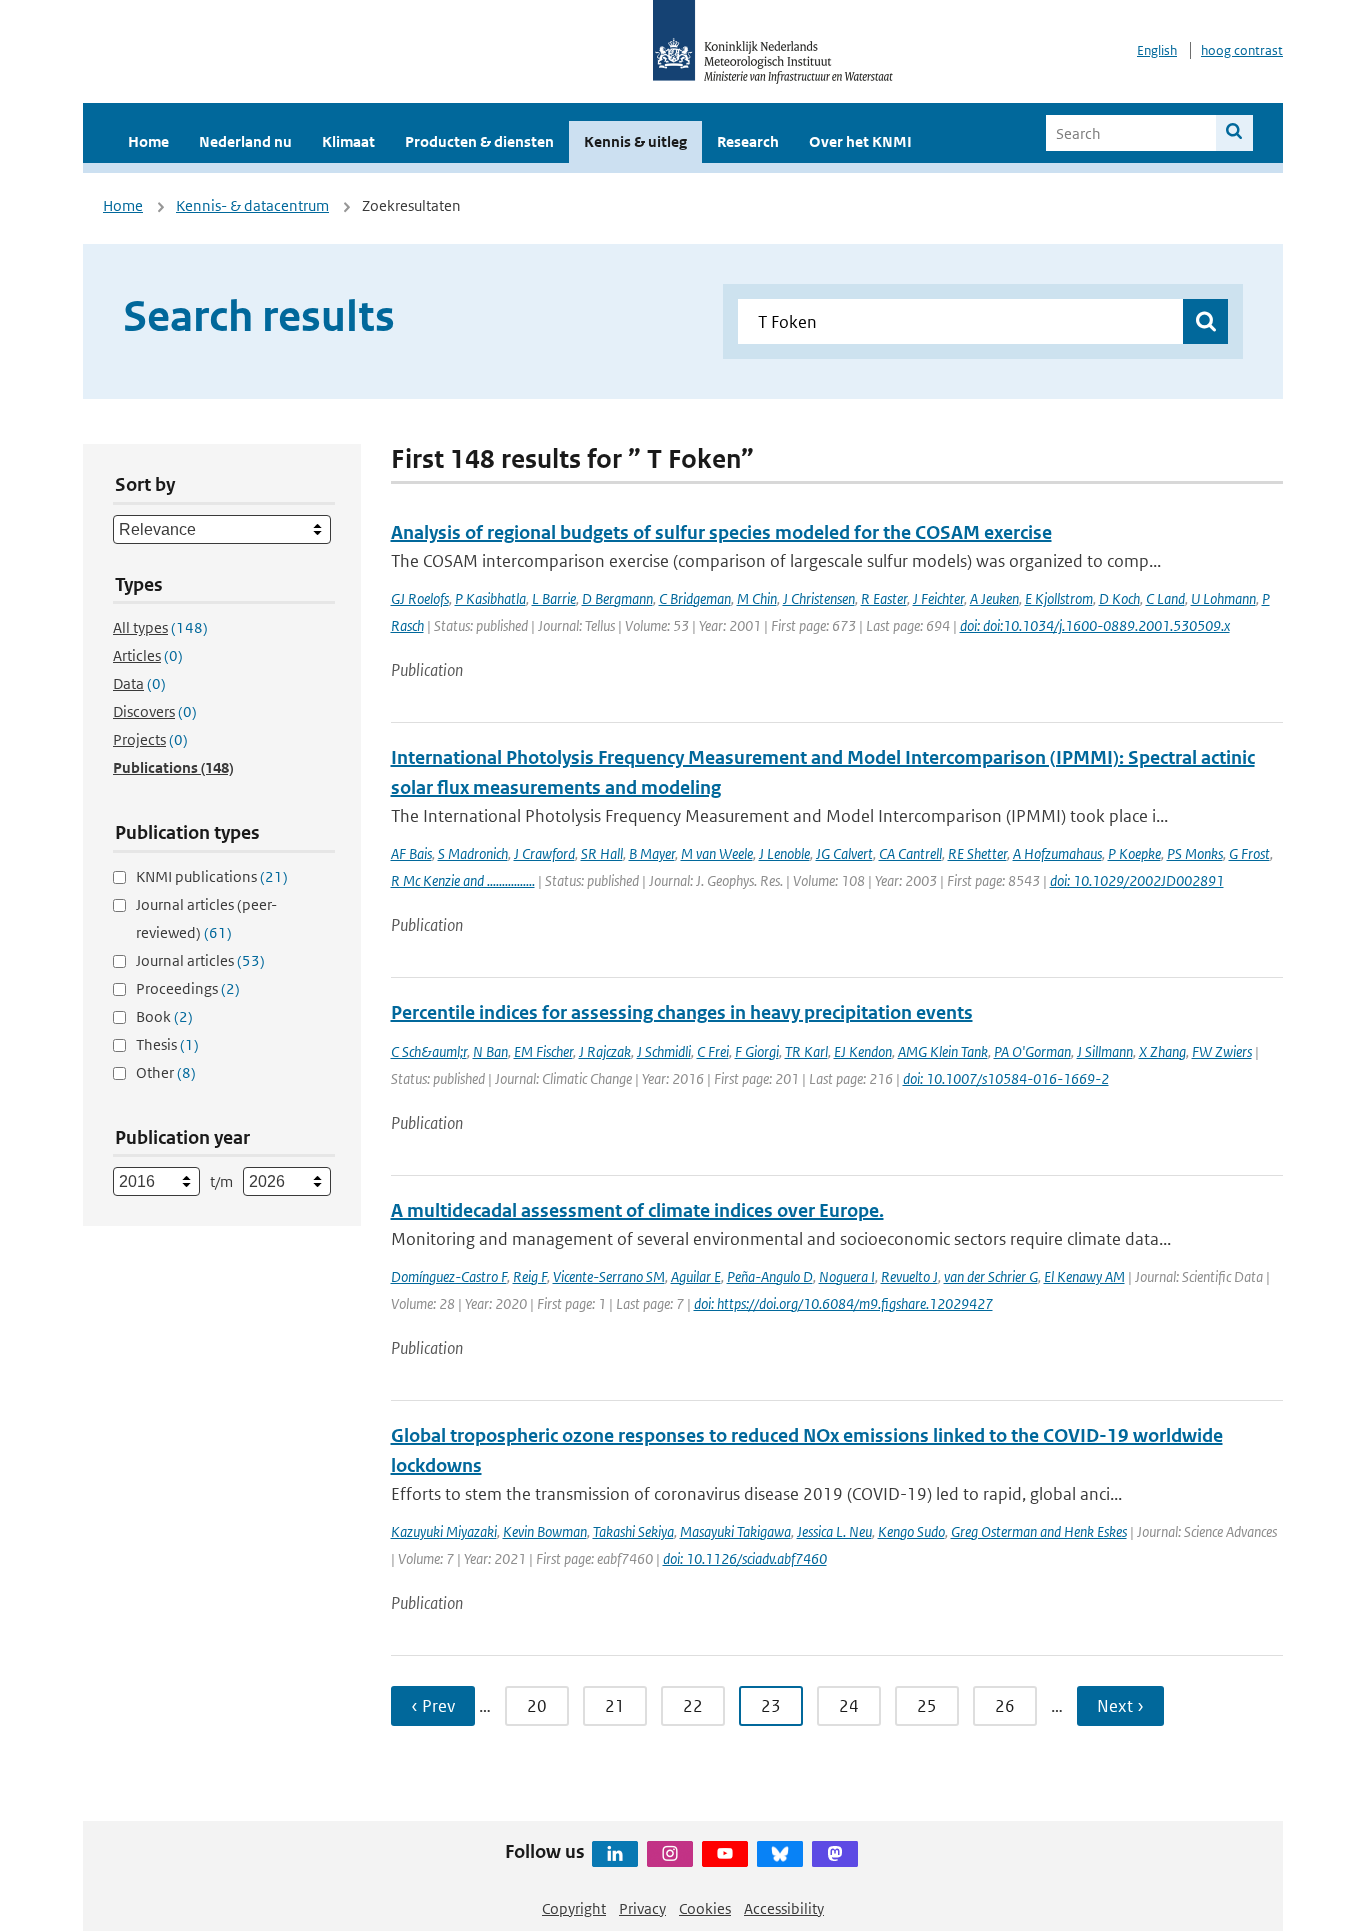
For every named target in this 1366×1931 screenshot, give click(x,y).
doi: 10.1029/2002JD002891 (1137, 880)
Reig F (530, 1276)
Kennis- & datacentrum (252, 205)
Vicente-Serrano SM (609, 1276)
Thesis (167, 1044)
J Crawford (544, 853)
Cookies (705, 1908)
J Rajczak (605, 1051)
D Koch (1119, 598)
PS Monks (1195, 853)
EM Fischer (543, 1051)
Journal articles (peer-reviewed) (206, 918)
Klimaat (348, 141)
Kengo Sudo (911, 1531)
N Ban (490, 1051)
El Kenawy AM (1084, 1276)
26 (1005, 1706)
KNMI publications (212, 876)
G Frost (1249, 853)
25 (927, 1706)
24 (849, 1706)
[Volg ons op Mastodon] (835, 1854)
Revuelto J (909, 1276)
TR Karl (806, 1051)
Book (164, 1016)
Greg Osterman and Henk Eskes (1039, 1531)
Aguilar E (696, 1276)
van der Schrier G (991, 1276)
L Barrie (554, 598)
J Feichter (938, 598)
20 (537, 1706)
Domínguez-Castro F (449, 1276)
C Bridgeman (695, 598)
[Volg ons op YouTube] (725, 1854)
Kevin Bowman (545, 1531)
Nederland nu (245, 141)
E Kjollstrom (1059, 598)
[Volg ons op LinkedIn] (615, 1854)
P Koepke (1134, 853)
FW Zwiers (1222, 1051)
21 (615, 1706)
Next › (1120, 1706)
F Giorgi (757, 1051)
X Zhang (1162, 1051)
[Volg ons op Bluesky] (780, 1854)
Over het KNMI (860, 141)
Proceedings (188, 988)
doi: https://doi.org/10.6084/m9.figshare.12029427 (843, 1303)
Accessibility (784, 1908)
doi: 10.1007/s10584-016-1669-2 (1006, 1078)
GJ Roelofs (420, 598)
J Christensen (819, 598)
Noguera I (847, 1276)
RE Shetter (977, 853)
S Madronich (473, 853)
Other (166, 1072)
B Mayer (652, 853)
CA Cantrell (910, 853)
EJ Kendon (863, 1051)
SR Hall (602, 853)
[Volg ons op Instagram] (670, 1854)
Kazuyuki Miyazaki (444, 1531)
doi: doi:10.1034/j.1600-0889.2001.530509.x (1095, 625)
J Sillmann (1105, 1051)
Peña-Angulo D (770, 1276)
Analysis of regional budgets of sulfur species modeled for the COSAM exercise (721, 532)
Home (148, 141)
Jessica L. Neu (834, 1531)
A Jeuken (994, 598)
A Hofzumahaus (1057, 853)
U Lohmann (1223, 598)
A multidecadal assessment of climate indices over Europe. (637, 1210)
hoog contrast (1242, 50)
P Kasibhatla (490, 598)
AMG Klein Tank (943, 1051)
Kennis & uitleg (635, 141)
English (1157, 50)
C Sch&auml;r (429, 1051)
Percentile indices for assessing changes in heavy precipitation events (682, 1012)
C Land (1165, 598)
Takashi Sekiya (633, 1531)
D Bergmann (617, 598)
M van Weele (717, 853)
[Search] (1234, 133)
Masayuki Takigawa (735, 1531)
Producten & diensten (479, 141)
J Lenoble (784, 853)
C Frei (713, 1051)
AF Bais (411, 853)
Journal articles (200, 960)
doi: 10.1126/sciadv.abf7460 (745, 1558)
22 (693, 1706)
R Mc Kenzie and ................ (463, 880)
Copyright (574, 1908)
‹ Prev (433, 1706)
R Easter (884, 598)
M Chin (757, 598)
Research (748, 141)
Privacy (642, 1908)
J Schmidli (664, 1051)
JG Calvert (844, 853)
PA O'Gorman (1032, 1051)
